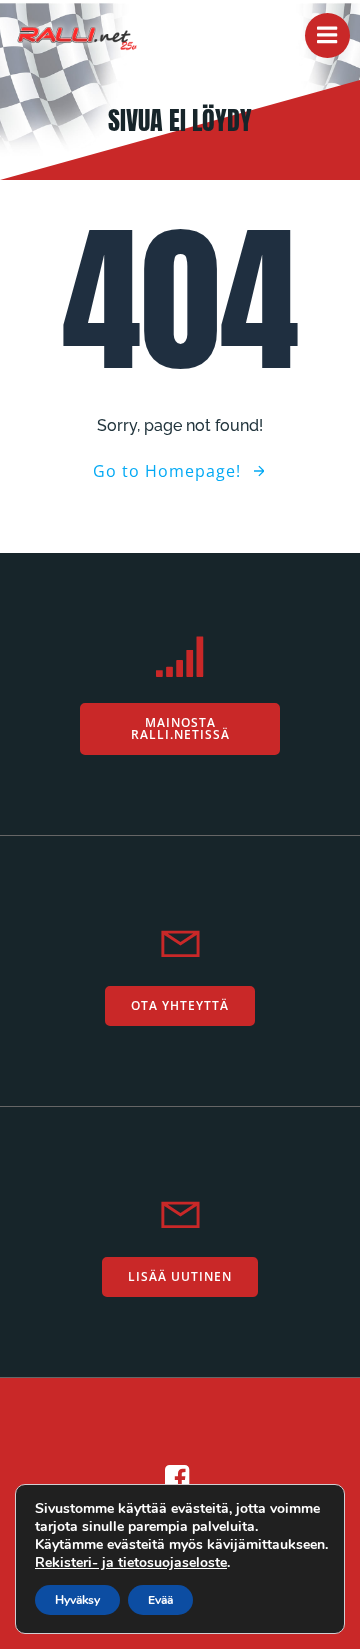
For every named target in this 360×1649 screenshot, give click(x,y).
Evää (160, 1600)
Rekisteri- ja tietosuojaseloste (131, 1562)
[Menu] (327, 35)
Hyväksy (77, 1600)
